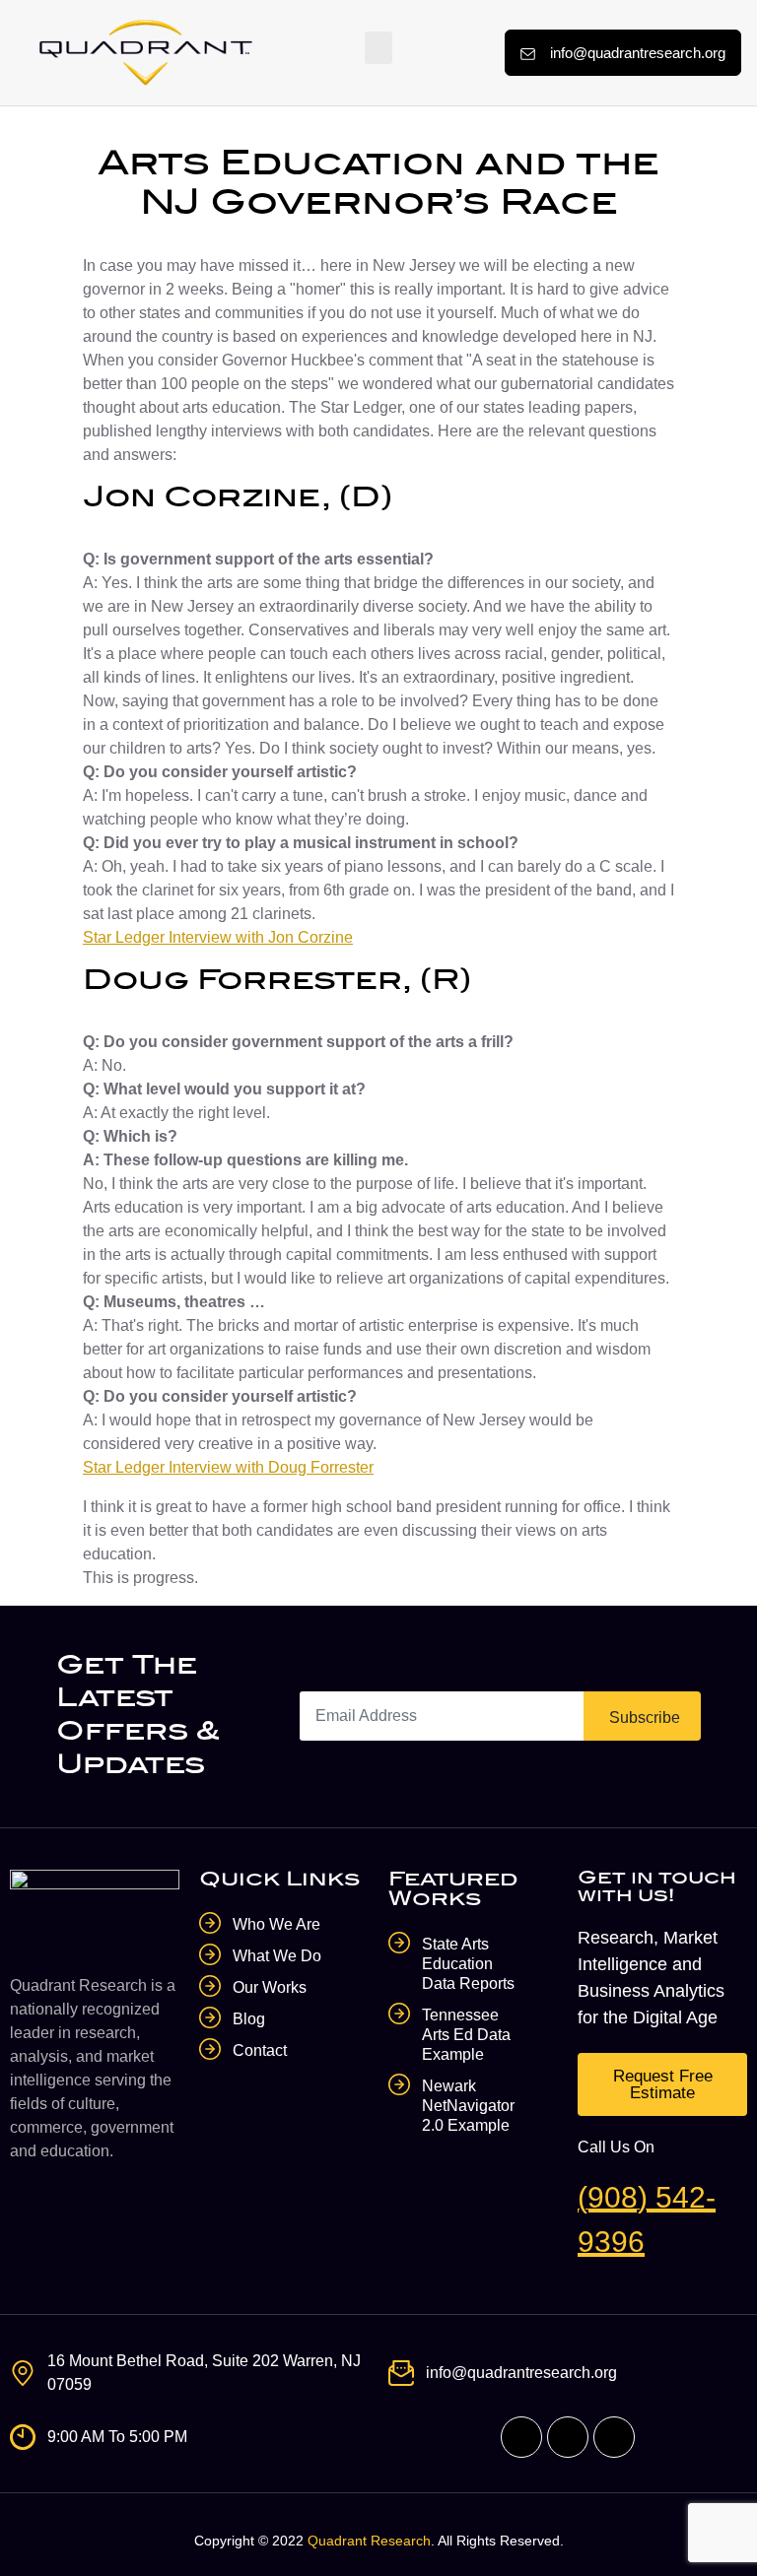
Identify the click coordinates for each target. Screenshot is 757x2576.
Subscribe (645, 1717)
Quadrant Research (369, 2541)
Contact (260, 2050)
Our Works (270, 1987)
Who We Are (276, 1924)
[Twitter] (568, 2437)
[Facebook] (521, 2437)
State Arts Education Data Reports (468, 1964)
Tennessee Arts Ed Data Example (466, 2035)
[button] (378, 48)
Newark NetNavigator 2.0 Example (468, 2106)
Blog (249, 2019)
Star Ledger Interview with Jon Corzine (218, 937)
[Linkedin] (614, 2437)
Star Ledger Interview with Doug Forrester (228, 1467)
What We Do (277, 1956)
